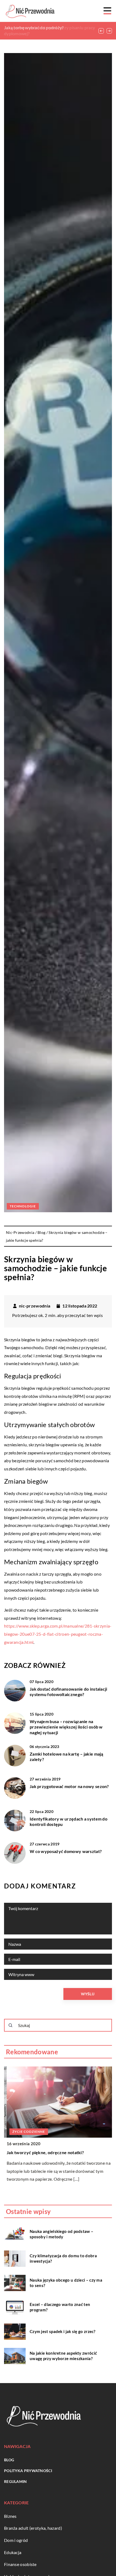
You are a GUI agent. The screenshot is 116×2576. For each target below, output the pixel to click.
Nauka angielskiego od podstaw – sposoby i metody (62, 2234)
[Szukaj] (11, 2025)
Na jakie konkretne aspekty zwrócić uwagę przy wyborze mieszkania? (63, 2356)
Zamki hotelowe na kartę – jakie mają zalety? (66, 1757)
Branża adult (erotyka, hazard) (33, 2528)
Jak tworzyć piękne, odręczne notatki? (43, 2152)
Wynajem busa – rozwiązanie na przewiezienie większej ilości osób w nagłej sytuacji (66, 1727)
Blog (9, 2460)
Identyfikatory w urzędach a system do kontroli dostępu (69, 1822)
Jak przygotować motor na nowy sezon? (69, 1786)
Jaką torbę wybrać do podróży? (34, 27)
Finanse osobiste (20, 2564)
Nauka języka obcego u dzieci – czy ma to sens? (66, 2283)
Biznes (10, 2516)
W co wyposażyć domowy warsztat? (66, 1851)
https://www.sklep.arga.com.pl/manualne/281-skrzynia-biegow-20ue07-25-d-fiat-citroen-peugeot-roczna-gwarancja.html (58, 1634)
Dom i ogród (16, 2540)
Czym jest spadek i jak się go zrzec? (63, 2331)
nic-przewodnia (35, 1306)
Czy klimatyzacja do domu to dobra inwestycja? (63, 2258)
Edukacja (13, 2552)
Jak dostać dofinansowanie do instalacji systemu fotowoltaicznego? (69, 1692)
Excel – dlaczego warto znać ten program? (60, 2307)
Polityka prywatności (28, 2471)
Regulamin (16, 2481)
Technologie (23, 1206)
